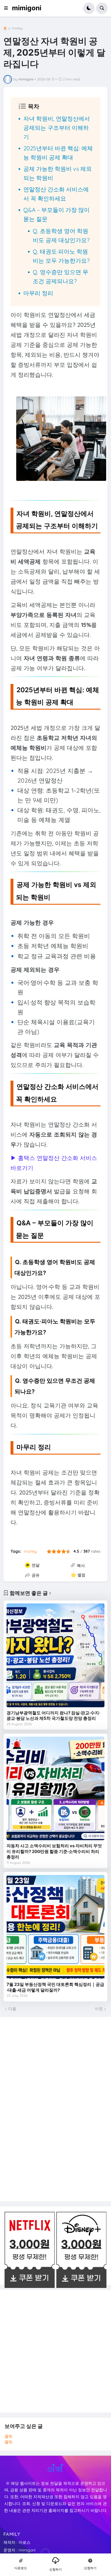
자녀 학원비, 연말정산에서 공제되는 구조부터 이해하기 (57, 128)
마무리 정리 (38, 293)
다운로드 (21, 2568)
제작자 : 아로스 (17, 2542)
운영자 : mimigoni (19, 2550)
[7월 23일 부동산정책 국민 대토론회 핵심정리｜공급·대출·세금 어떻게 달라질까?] (55, 1927)
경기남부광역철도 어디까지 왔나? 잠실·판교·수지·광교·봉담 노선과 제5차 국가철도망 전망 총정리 (53, 1716)
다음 (12, 2009)
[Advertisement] (47, 2108)
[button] (8, 8)
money (17, 28)
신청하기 (55, 2569)
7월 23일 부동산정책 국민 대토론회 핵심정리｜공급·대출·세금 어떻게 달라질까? (55, 1987)
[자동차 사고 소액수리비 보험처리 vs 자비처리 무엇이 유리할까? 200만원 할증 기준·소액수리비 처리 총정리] (55, 1789)
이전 (99, 2009)
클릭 (9, 2436)
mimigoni (27, 8)
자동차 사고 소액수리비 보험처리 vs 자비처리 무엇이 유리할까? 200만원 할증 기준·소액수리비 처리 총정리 (54, 1851)
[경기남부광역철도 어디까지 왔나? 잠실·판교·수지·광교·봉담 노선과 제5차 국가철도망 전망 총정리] (55, 1655)
